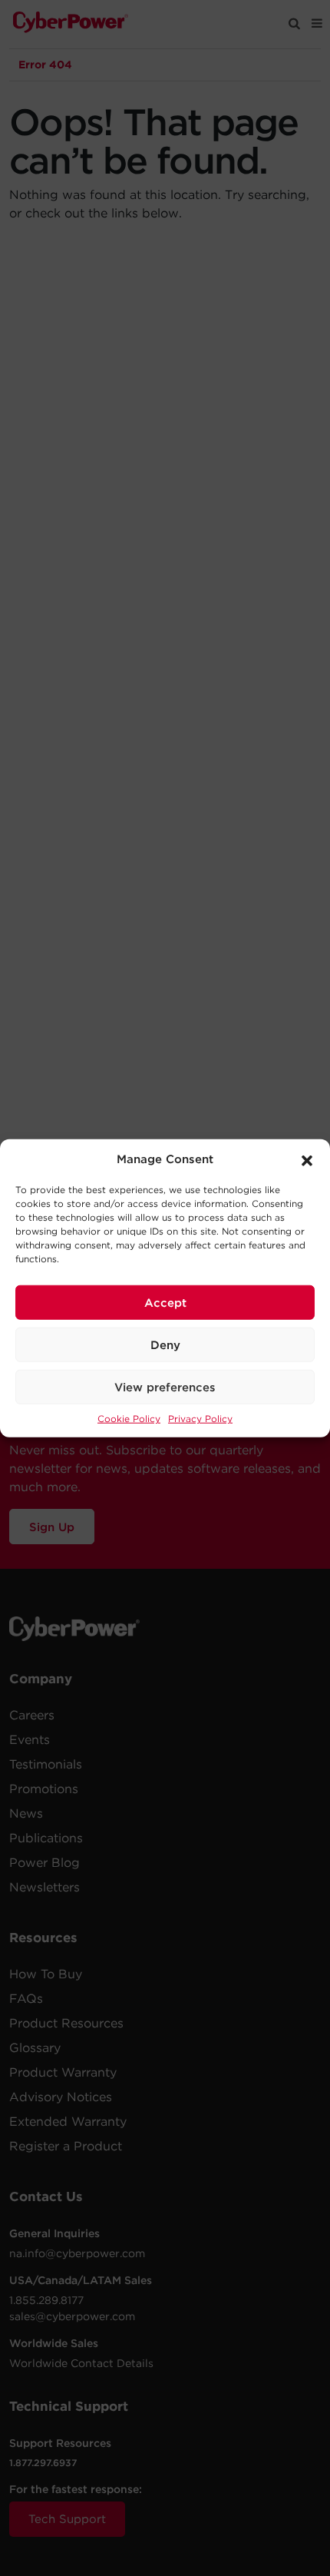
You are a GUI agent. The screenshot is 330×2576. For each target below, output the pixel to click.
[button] (307, 1159)
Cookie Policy (129, 1419)
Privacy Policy (200, 1419)
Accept (165, 1302)
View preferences (165, 1387)
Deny (165, 1344)
